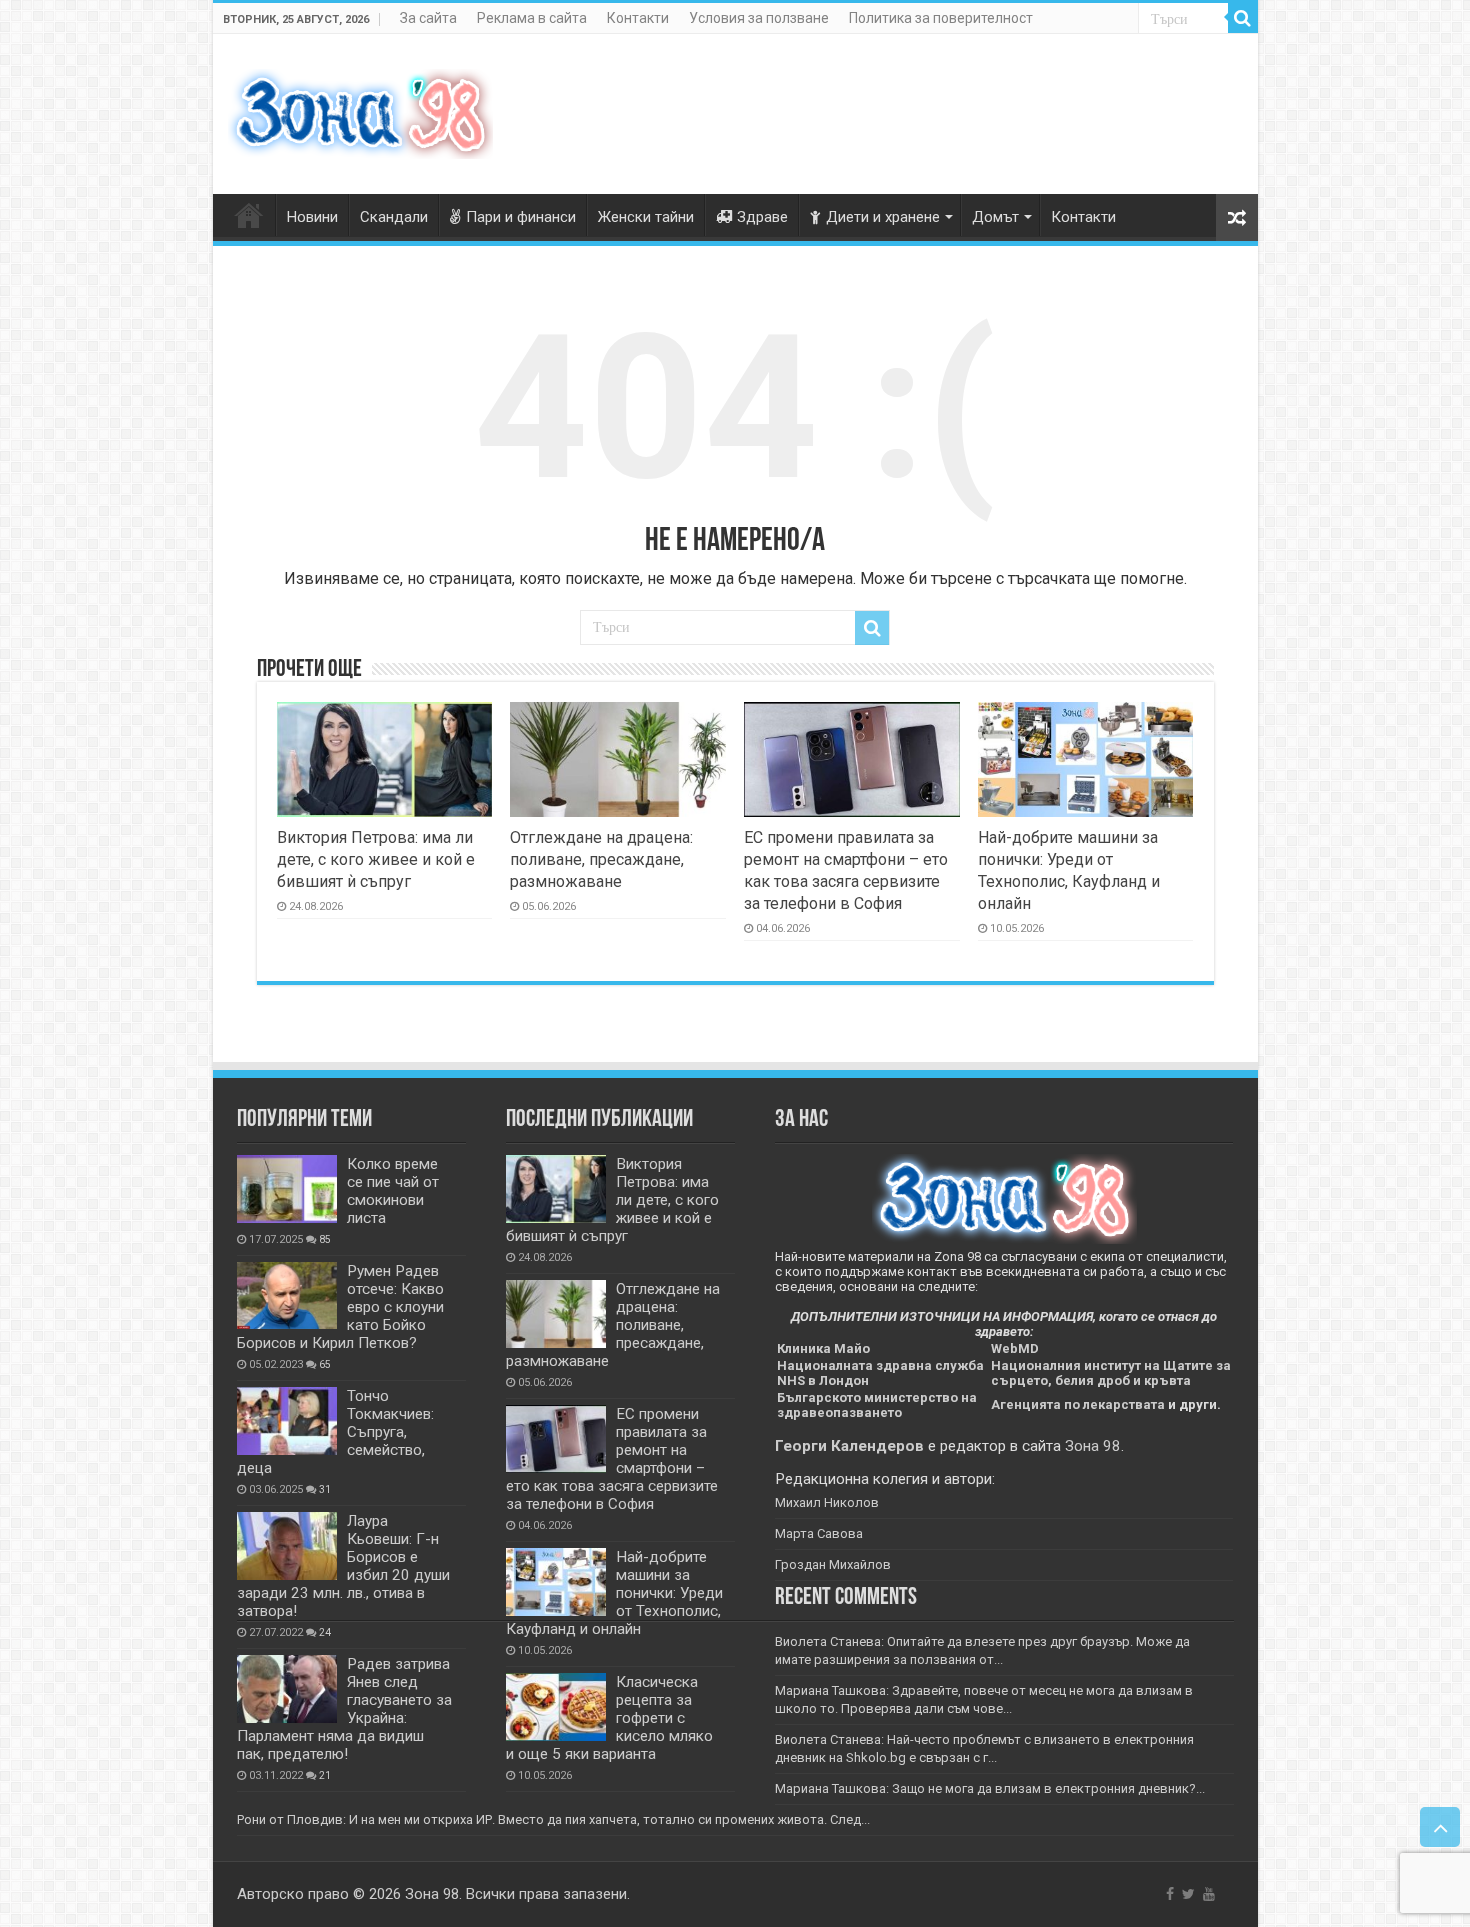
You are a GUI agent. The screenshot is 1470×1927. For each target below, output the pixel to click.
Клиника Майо (823, 1348)
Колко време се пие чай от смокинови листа (393, 1191)
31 (325, 1489)
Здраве (762, 217)
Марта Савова (819, 1533)
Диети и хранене (883, 217)
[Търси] (1243, 18)
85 (325, 1239)
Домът (995, 217)
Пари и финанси (521, 217)
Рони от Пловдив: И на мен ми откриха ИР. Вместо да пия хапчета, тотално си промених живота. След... (553, 1819)
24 (325, 1632)
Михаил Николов (827, 1502)
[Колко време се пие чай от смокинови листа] (287, 1189)
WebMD (1015, 1348)
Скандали (394, 217)
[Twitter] (1188, 1894)
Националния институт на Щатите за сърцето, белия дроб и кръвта (1111, 1373)
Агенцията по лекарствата (1078, 1404)
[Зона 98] (360, 110)
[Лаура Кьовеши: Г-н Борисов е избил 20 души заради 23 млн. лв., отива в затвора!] (287, 1546)
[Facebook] (1170, 1894)
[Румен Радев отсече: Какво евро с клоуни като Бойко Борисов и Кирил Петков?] (287, 1295)
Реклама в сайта (532, 18)
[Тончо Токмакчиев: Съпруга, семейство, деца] (287, 1421)
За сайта (428, 18)
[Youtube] (1209, 1894)
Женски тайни (646, 217)
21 (325, 1775)
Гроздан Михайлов (833, 1564)
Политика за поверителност (941, 18)
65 (325, 1364)
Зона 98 (1093, 1446)
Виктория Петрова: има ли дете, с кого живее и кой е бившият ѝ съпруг (376, 859)
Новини (312, 217)
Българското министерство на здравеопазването (877, 1405)
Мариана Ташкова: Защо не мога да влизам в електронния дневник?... (990, 1788)
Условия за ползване (759, 18)
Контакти (638, 18)
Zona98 (249, 215)
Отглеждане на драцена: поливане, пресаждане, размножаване (601, 859)
